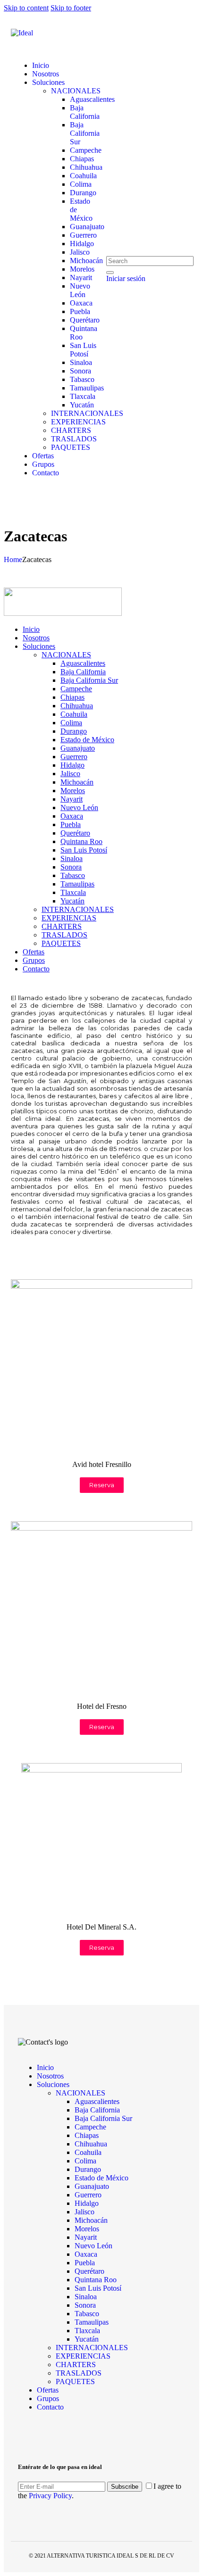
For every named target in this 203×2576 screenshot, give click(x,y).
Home (13, 559)
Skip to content (26, 8)
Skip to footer (71, 8)
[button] (102, 1485)
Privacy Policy (49, 2496)
